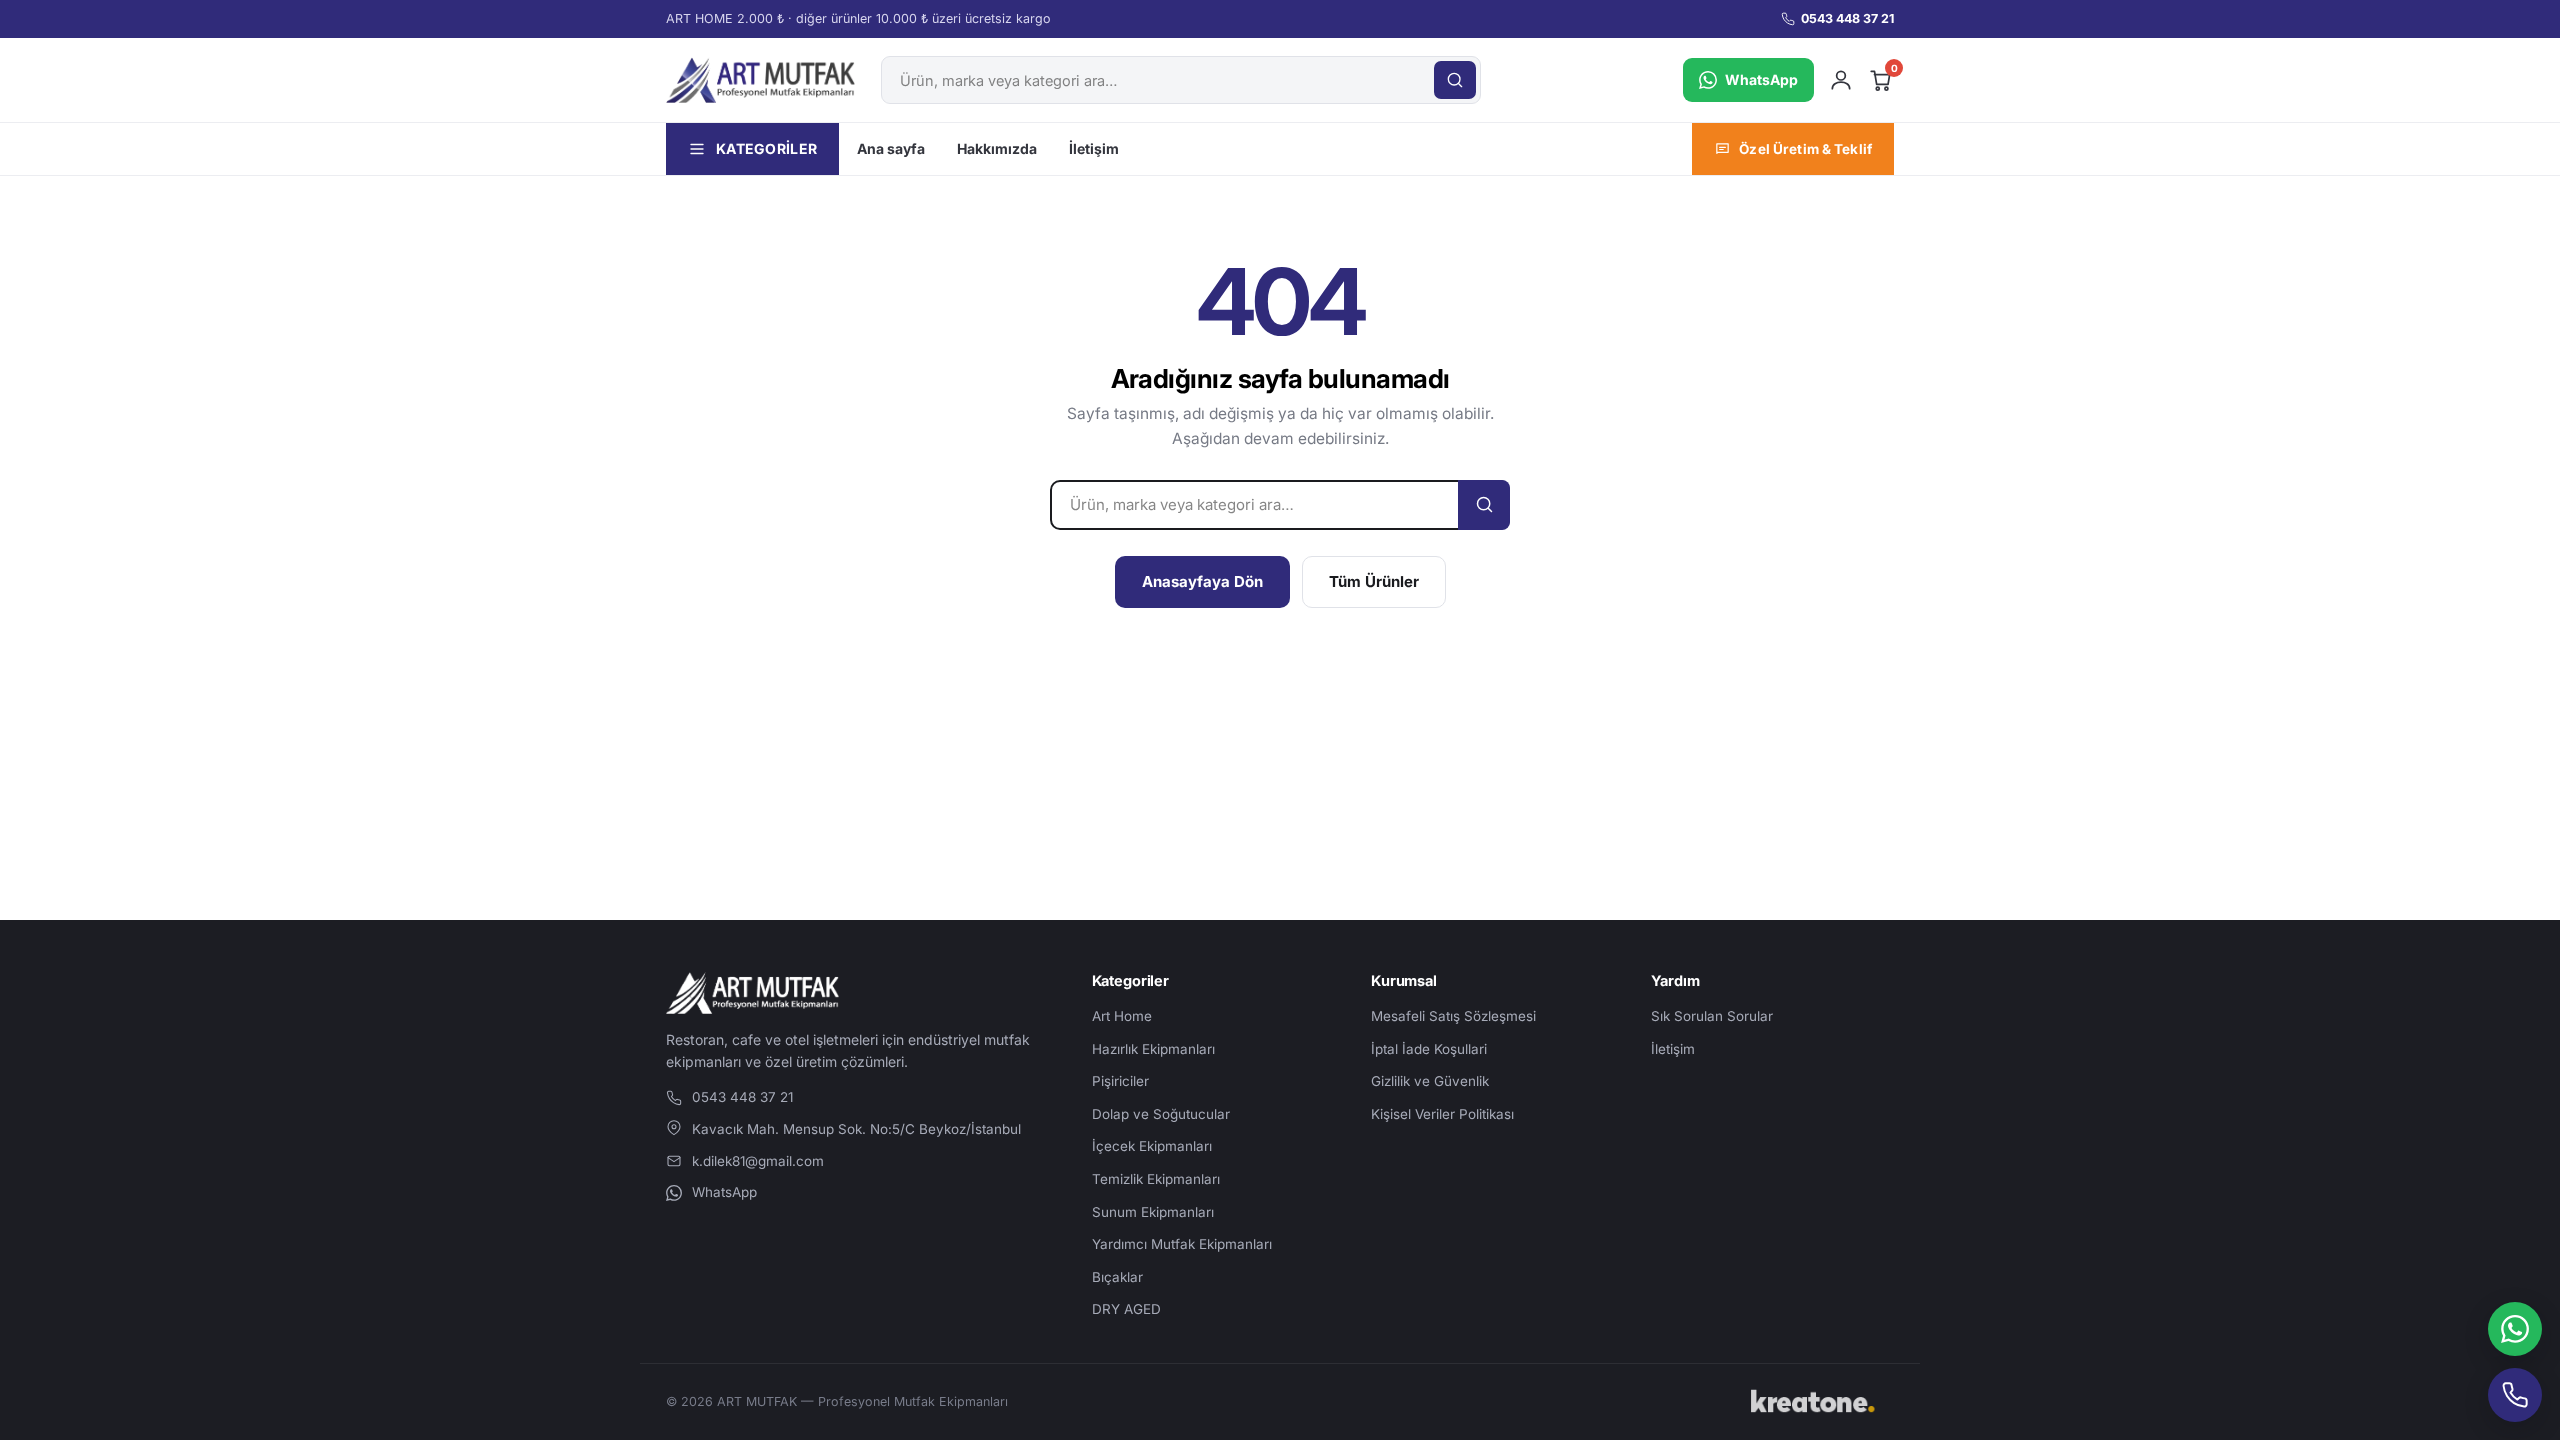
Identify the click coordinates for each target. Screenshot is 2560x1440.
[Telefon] (2515, 1395)
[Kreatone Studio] (1819, 1402)
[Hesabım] (1841, 80)
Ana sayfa (891, 148)
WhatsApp (724, 1192)
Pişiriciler (1120, 1081)
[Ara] (1455, 80)
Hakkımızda (997, 148)
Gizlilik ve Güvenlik (1430, 1081)
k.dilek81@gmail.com (758, 1161)
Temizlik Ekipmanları (1156, 1179)
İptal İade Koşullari (1429, 1049)
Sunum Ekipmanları (1153, 1212)
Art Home (1122, 1016)
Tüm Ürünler (1374, 581)
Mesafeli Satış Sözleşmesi (1453, 1016)
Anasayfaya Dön (1202, 581)
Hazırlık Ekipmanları (1153, 1049)
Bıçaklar (1117, 1277)
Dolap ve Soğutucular (1161, 1114)
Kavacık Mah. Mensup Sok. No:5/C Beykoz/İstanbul (856, 1129)
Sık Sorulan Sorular (1712, 1016)
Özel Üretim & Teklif (1805, 149)
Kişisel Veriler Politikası (1442, 1114)
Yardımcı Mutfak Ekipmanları (1182, 1244)
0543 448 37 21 (1847, 18)
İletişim (1094, 148)
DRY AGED (1126, 1309)
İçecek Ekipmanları (1152, 1146)
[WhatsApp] (2515, 1329)
